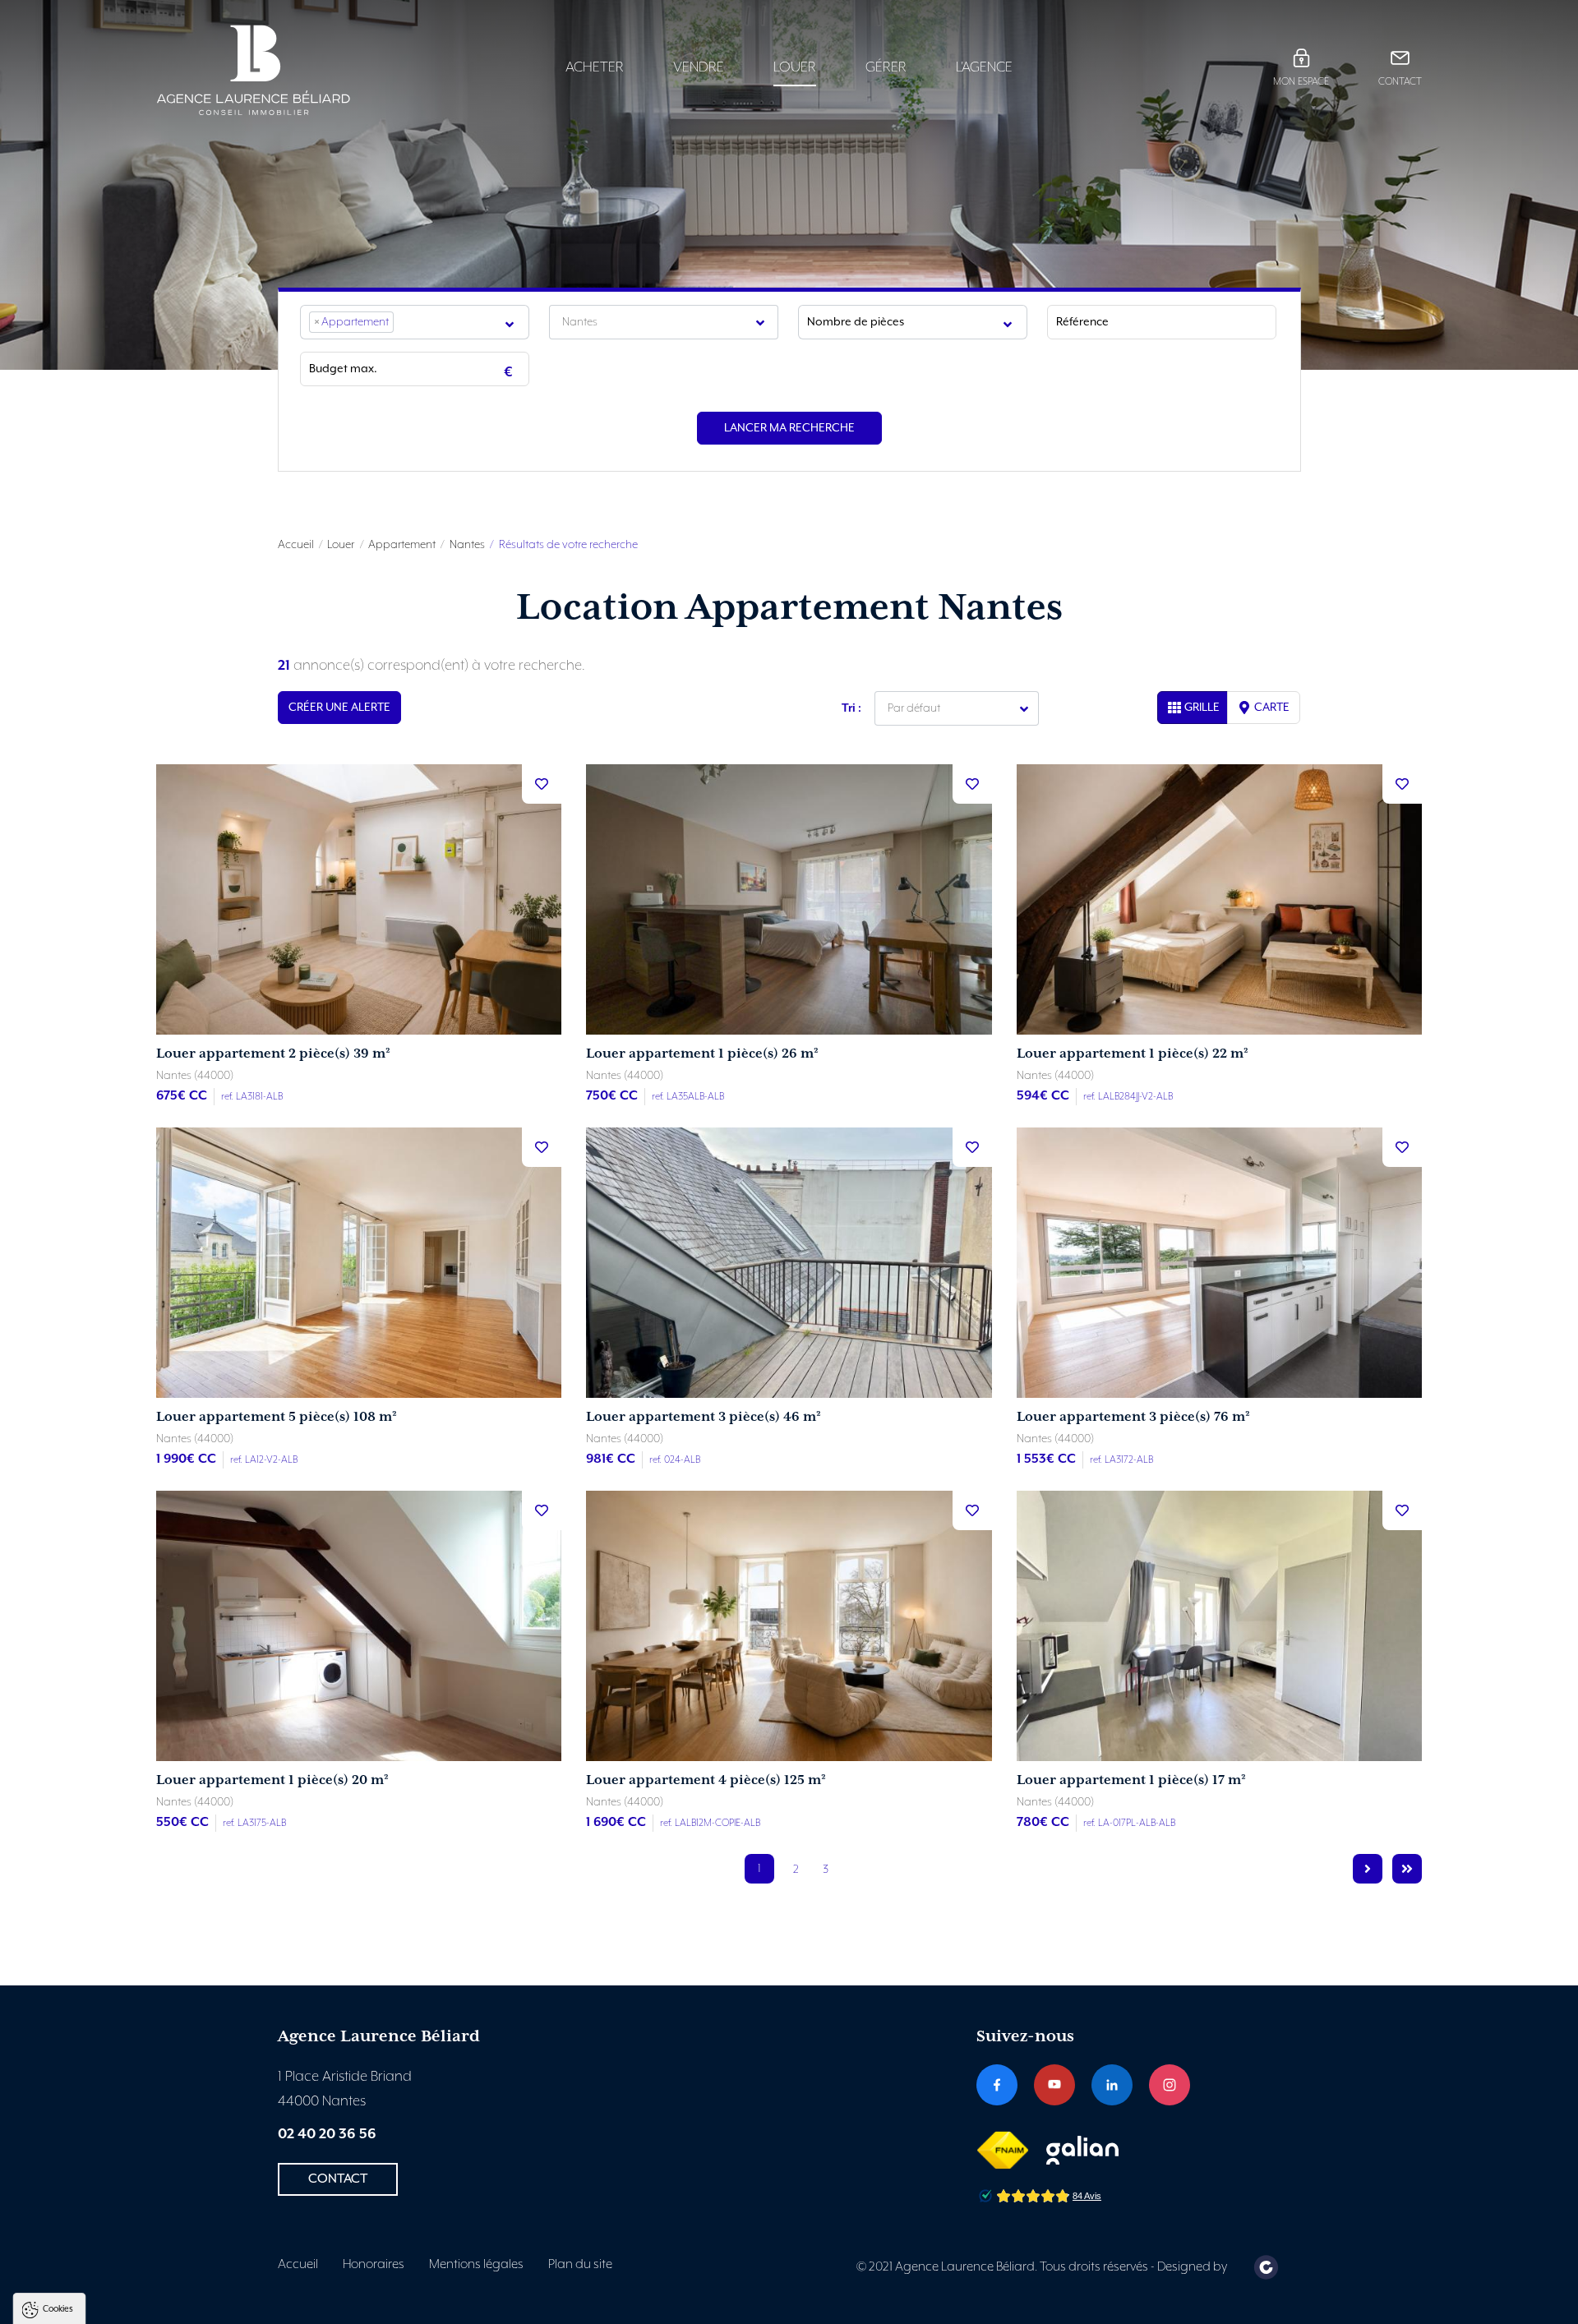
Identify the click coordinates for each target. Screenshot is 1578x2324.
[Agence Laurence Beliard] (305, 70)
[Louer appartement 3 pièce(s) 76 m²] (1219, 1263)
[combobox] (415, 322)
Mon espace (1301, 82)
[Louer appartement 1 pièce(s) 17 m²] (1219, 1626)
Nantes (467, 545)
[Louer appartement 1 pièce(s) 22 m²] (1219, 899)
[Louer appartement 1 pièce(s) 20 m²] (359, 1626)
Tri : (851, 708)
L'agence (984, 67)
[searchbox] (403, 322)
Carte (1272, 708)
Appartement (402, 545)
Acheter (595, 67)
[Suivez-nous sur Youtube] (1054, 2085)
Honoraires (374, 2265)
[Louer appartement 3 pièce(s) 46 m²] (789, 1263)
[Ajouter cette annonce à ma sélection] (542, 784)
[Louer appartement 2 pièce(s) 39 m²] (359, 899)
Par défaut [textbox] (914, 708)
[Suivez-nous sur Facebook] (997, 2085)
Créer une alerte (339, 708)
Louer (795, 67)
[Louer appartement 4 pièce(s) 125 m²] (789, 1626)
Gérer (886, 67)
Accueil (296, 545)
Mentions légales (476, 2265)
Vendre (699, 67)
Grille (1202, 708)
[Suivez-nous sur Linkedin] (1112, 2085)
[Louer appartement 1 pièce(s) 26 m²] (789, 899)
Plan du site (580, 2265)
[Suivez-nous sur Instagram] (1170, 2085)
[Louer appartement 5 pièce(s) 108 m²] (359, 1263)
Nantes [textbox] (580, 322)
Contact (1400, 82)
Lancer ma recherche (789, 428)
